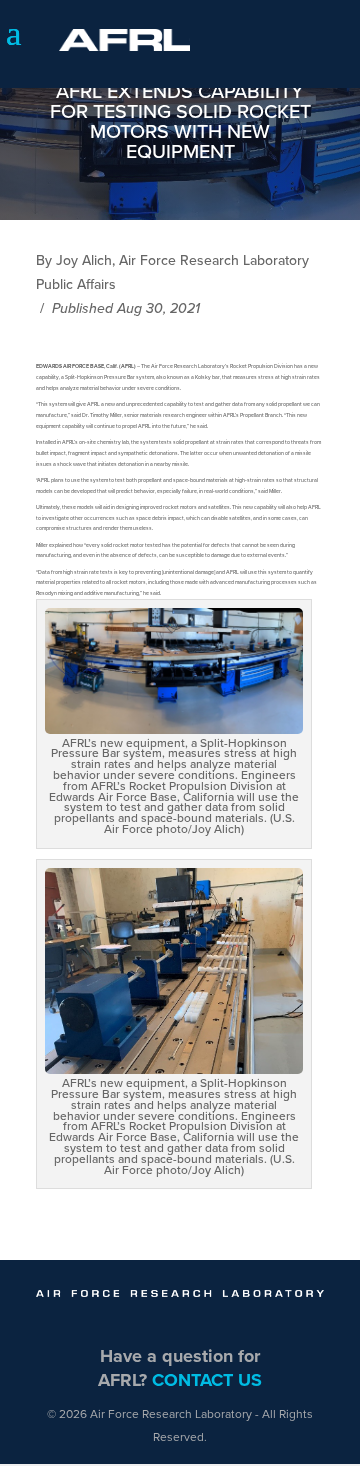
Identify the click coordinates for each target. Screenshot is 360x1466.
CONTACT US (207, 1380)
